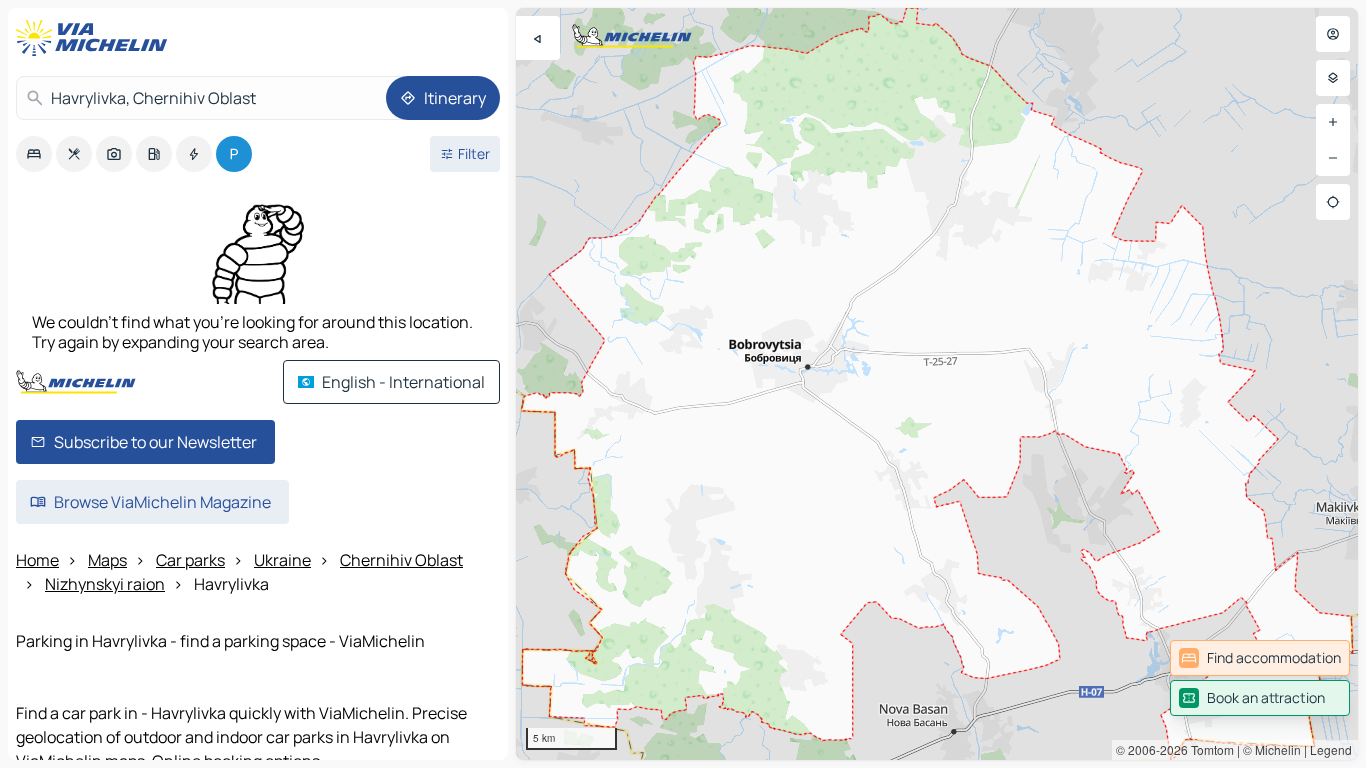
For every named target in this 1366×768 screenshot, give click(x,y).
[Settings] (1333, 78)
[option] (34, 154)
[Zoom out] (1333, 158)
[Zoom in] (1333, 122)
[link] (1260, 658)
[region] (937, 384)
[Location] (1333, 202)
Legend (1331, 749)
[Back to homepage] (96, 38)
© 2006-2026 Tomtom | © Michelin (1208, 749)
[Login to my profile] (1333, 34)
